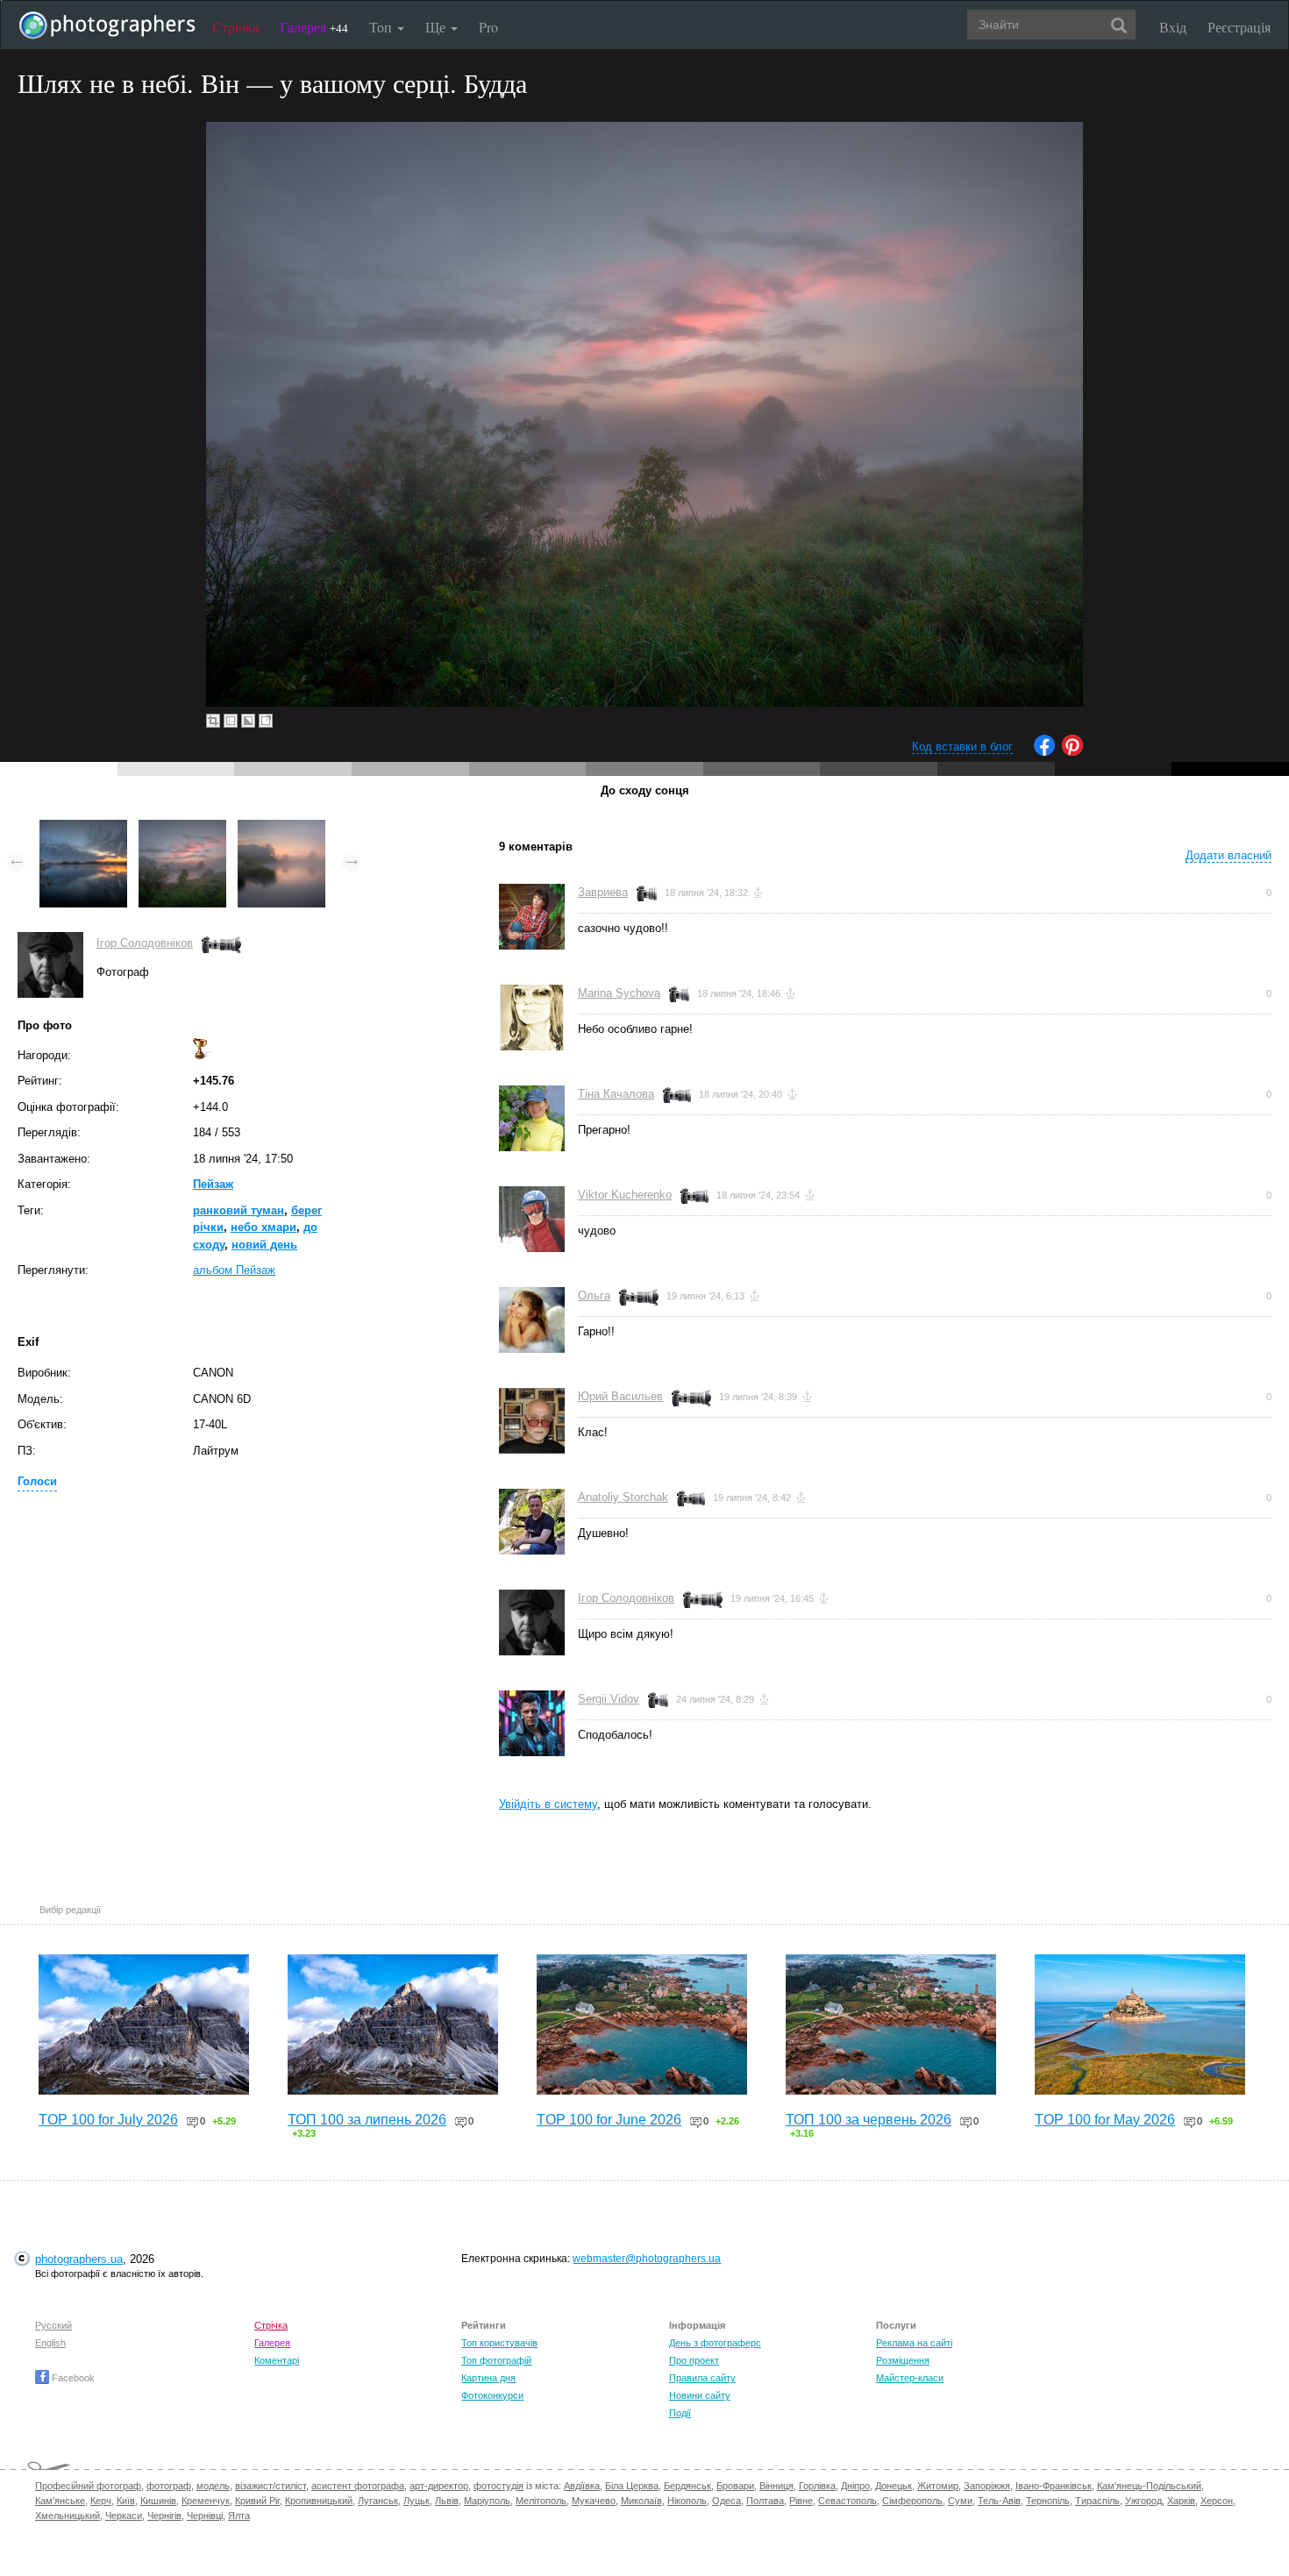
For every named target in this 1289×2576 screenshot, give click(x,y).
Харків (1181, 2501)
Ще (437, 27)
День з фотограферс (715, 2343)
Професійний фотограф (88, 2486)
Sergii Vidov (609, 1699)
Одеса (726, 2501)
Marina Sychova (619, 993)
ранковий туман (239, 1210)
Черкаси (124, 2516)
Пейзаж (213, 1184)
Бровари (735, 2486)
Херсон (1217, 2501)
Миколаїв (641, 2501)
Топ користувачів (499, 2343)
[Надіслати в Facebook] (1044, 752)
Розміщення (903, 2360)
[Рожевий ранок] (281, 828)
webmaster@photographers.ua (647, 2259)
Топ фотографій (496, 2360)
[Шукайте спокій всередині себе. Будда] (83, 828)
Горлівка (817, 2486)
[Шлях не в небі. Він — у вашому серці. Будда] (182, 828)
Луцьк (417, 2501)
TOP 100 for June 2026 (609, 2120)
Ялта (239, 2516)
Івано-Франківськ (1054, 2486)
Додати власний (1228, 855)
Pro (488, 27)
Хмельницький (68, 2516)
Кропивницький (319, 2501)
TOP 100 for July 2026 (108, 2120)
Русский (53, 2325)
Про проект (694, 2360)
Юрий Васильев (620, 1396)
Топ (382, 27)
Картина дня (488, 2378)
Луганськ (378, 2501)
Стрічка (235, 27)
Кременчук (206, 2501)
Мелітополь (541, 2501)
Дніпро (855, 2486)
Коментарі (277, 2360)
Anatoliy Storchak (623, 1497)
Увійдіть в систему (548, 1804)
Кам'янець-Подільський (1149, 2486)
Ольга (594, 1295)
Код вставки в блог (962, 747)
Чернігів (164, 2516)
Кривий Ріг (257, 2501)
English (50, 2343)
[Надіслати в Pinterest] (1072, 752)
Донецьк (894, 2486)
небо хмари (263, 1227)
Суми (960, 2501)
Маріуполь (487, 2501)
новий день (264, 1245)
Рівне (801, 2501)
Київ (126, 2501)
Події (680, 2413)
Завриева (603, 892)
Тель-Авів (999, 2501)
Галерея (314, 27)
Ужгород (1143, 2501)
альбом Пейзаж (234, 1270)
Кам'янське (60, 2501)
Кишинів (158, 2501)
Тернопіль (1048, 2501)
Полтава (765, 2501)
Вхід (1173, 27)
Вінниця (776, 2486)
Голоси (37, 1481)
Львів (447, 2501)
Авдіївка (582, 2486)
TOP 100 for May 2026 (1105, 2120)
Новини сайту (700, 2395)
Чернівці (205, 2516)
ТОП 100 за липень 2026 (367, 2120)
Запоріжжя (987, 2486)
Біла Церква (632, 2486)
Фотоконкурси (492, 2395)
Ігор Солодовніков (145, 943)
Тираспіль (1097, 2501)
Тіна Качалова (616, 1094)
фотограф (169, 2486)
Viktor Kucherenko (625, 1195)
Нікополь (687, 2501)
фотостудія (499, 2486)
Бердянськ (687, 2486)
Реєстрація (1239, 27)
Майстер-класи (910, 2378)
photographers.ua (79, 2259)
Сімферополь (912, 2501)
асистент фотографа (358, 2486)
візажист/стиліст (271, 2486)
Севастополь (847, 2501)
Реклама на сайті (914, 2343)
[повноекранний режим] (266, 721)
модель (213, 2486)
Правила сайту (702, 2378)
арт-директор (439, 2486)
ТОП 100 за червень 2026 (869, 2120)
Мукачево (594, 2501)
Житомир (938, 2486)
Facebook (72, 2378)
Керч (101, 2501)
